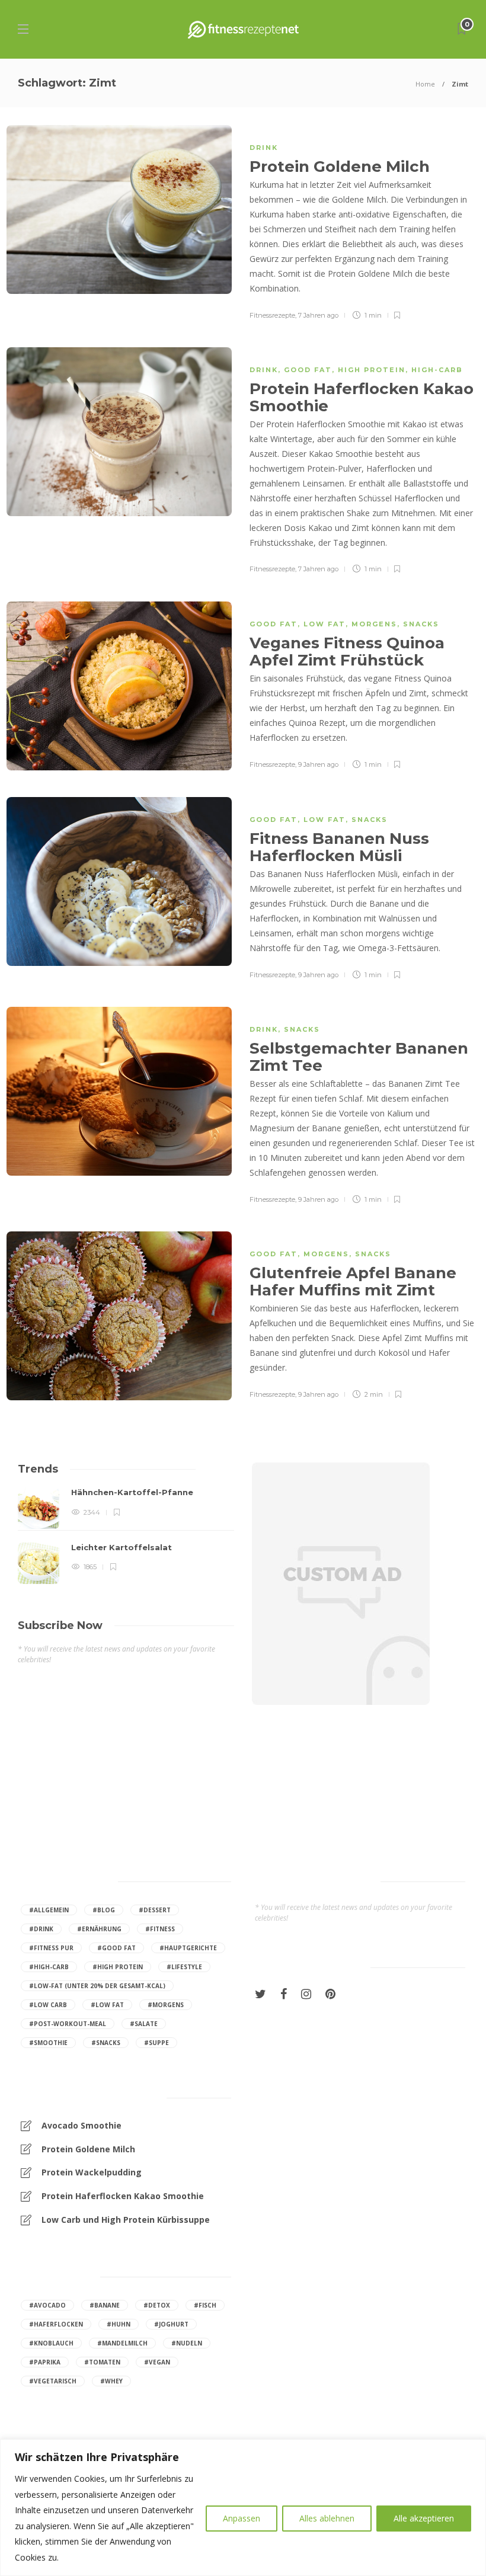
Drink (264, 148)
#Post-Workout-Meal (68, 2024)
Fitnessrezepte (272, 315)
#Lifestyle (184, 1967)
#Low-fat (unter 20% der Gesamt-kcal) (97, 1986)
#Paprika (45, 2362)
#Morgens (166, 2005)
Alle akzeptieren (424, 2518)
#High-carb (49, 1967)
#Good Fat (116, 1948)
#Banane (105, 2305)
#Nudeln (187, 2343)
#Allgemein (49, 1910)
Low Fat (324, 624)
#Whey (111, 2381)
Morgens (374, 624)
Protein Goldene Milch (88, 2149)
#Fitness (160, 1929)
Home (425, 84)
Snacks (421, 624)
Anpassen (242, 2518)
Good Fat (308, 370)
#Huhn (119, 2324)
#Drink (41, 1929)
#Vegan (157, 2362)
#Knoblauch (51, 2343)
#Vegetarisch (53, 2381)
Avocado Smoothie (81, 2125)
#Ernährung (99, 1929)
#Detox (157, 2305)
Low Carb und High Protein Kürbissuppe (126, 2220)
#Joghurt (171, 2324)
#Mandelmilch (122, 2343)
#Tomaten (102, 2362)
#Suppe (156, 2043)
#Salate (144, 2024)
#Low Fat (107, 2005)
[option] (126, 1535)
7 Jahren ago (318, 315)
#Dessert (155, 1910)
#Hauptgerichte (188, 1948)
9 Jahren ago (318, 764)
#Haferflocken (56, 2324)
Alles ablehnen (327, 2518)
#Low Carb (48, 2005)
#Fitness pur (51, 1948)
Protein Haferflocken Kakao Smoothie (123, 2196)
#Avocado (47, 2305)
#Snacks (106, 2043)
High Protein (372, 370)
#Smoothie (48, 2043)
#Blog (104, 1910)
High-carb (437, 370)
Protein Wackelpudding (92, 2172)
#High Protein (118, 1967)
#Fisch (205, 2305)
